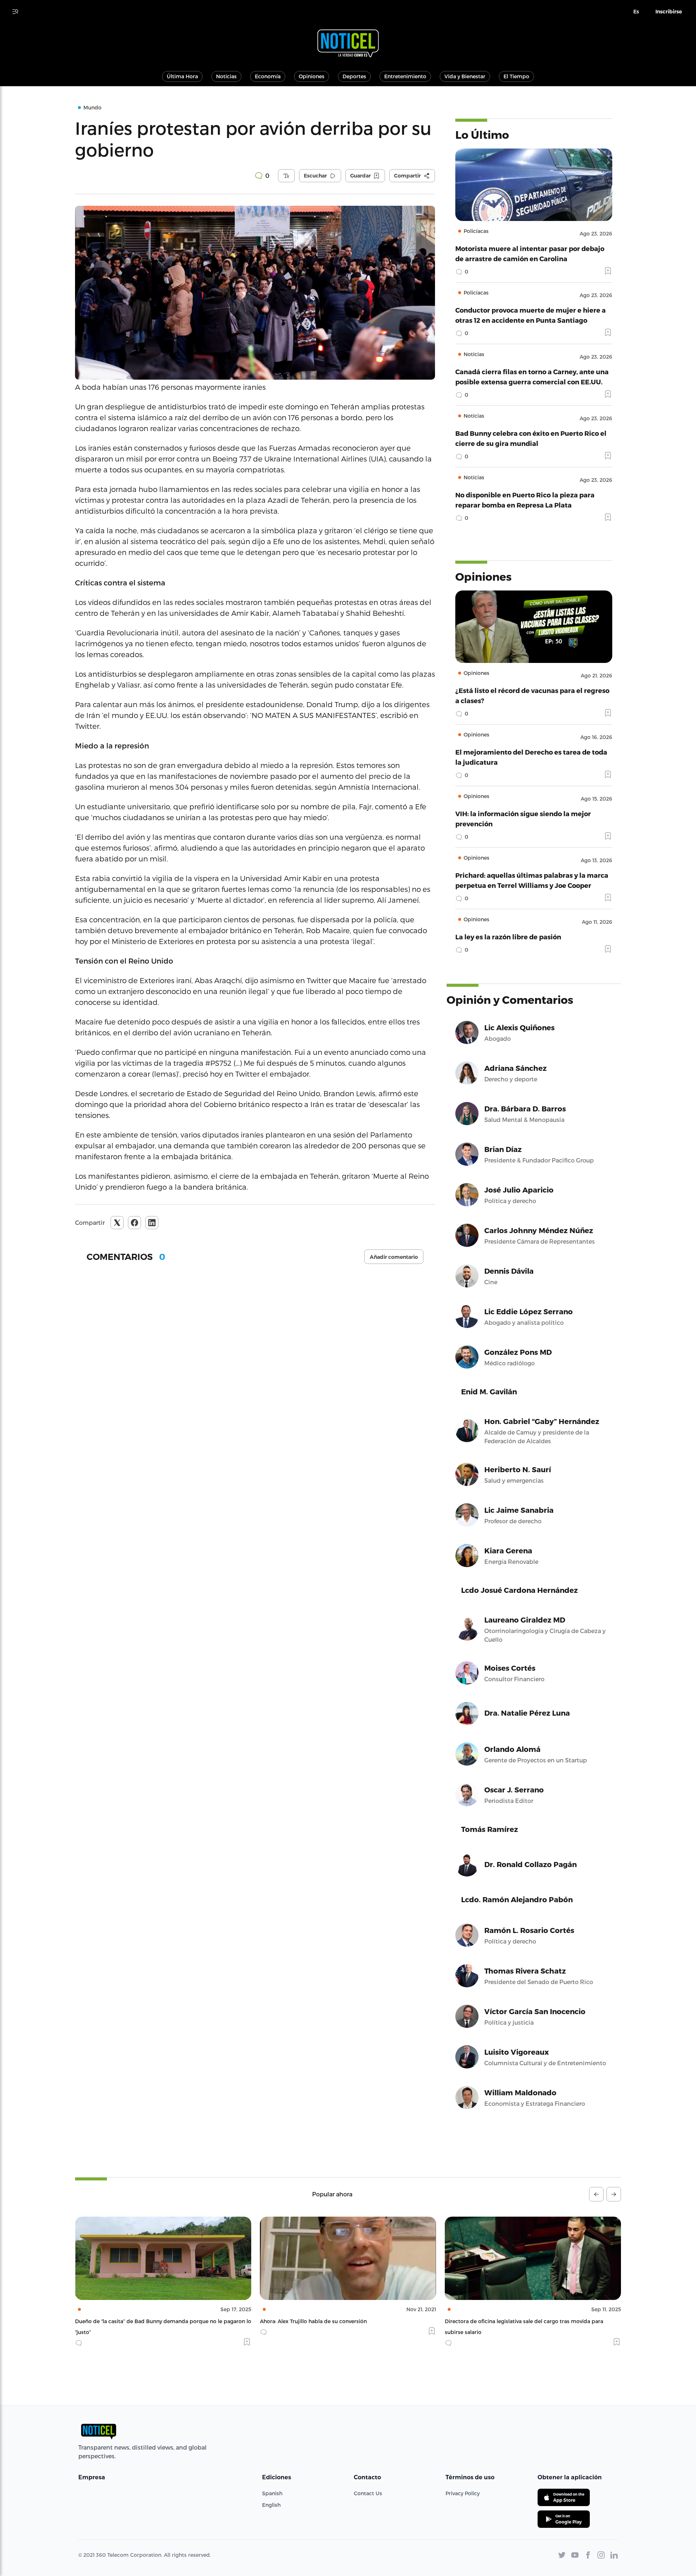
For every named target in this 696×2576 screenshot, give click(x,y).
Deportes (354, 76)
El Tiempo (516, 76)
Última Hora (182, 76)
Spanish (272, 2493)
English (271, 2505)
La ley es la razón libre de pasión (508, 937)
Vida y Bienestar (465, 76)
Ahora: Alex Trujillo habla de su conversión (129, 2321)
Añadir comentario (394, 1257)
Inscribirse (669, 12)
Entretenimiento (405, 76)
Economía (268, 76)
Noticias (226, 76)
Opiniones (312, 76)
